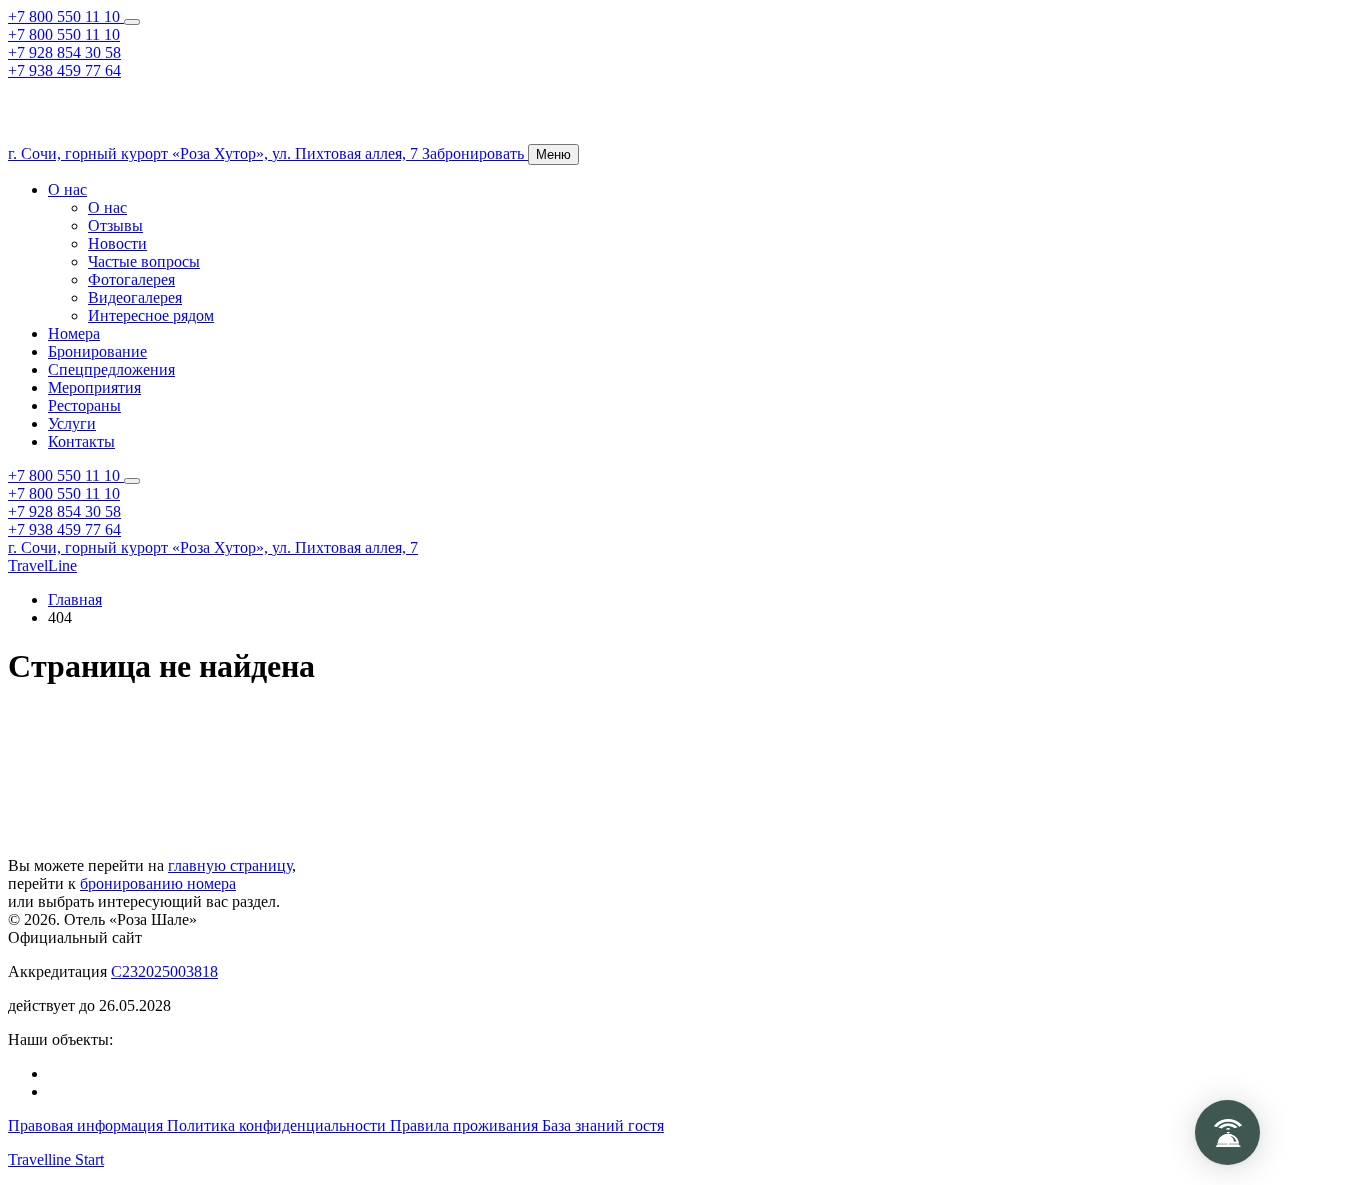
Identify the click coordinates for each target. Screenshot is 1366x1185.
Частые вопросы (144, 261)
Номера (74, 333)
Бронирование (97, 351)
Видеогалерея (135, 297)
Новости (117, 243)
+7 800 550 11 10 (66, 16)
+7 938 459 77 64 (64, 70)
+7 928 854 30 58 (64, 52)
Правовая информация (87, 1125)
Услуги (72, 423)
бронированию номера (158, 883)
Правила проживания (466, 1125)
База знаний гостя (603, 1125)
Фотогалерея (131, 279)
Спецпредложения (111, 369)
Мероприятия (94, 387)
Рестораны (84, 405)
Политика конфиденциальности (278, 1125)
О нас (67, 189)
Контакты (81, 441)
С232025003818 (164, 971)
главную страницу (230, 865)
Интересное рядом (151, 315)
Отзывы (115, 225)
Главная (75, 599)
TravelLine (42, 565)
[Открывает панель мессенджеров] (132, 22)
